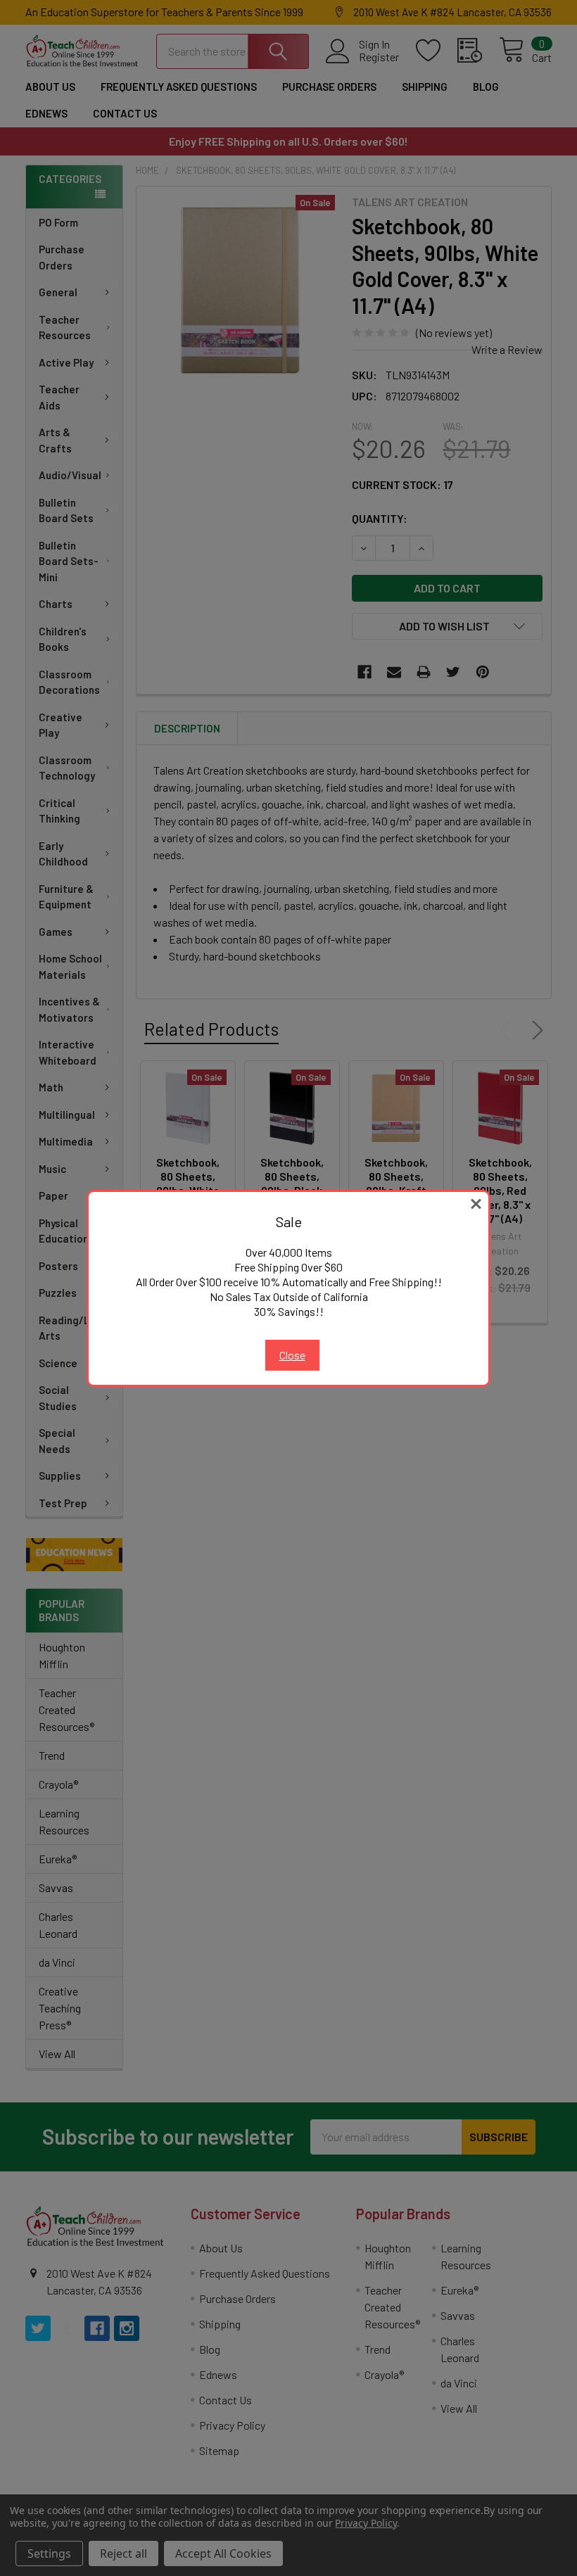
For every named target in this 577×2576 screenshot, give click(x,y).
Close (292, 1355)
